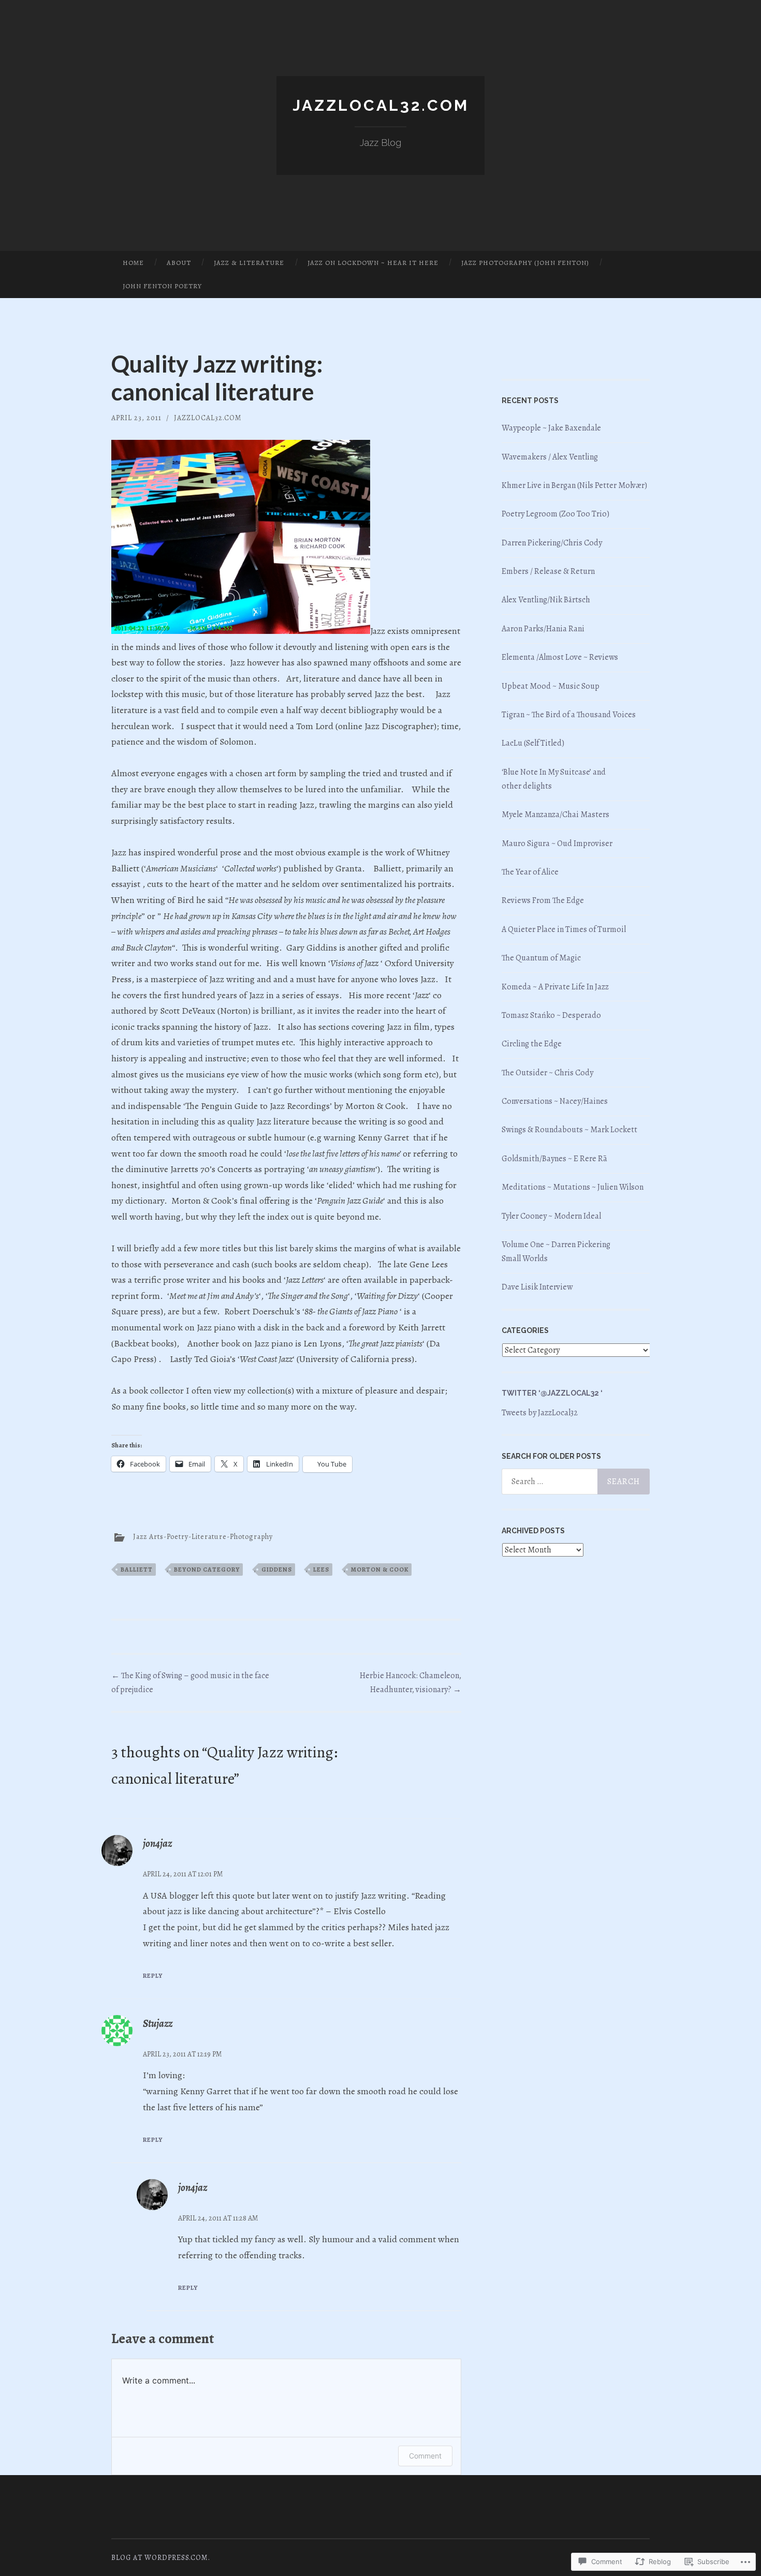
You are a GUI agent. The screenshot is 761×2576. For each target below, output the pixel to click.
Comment (425, 2456)
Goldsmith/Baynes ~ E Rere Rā (554, 1159)
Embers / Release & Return (549, 571)
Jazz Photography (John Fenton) (525, 263)
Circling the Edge (532, 1044)
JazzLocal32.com (381, 105)
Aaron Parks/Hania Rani (543, 629)
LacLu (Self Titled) (533, 743)
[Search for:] (576, 1482)
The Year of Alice (530, 872)
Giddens (277, 1570)
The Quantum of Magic (541, 958)
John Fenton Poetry (162, 286)
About (179, 263)
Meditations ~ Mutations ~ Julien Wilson (573, 1187)
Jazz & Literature (249, 263)
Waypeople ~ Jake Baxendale (551, 428)
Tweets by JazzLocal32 (540, 1413)
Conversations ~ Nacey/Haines (555, 1101)
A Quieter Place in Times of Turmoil (564, 929)
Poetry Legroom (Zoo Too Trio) (555, 514)
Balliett (137, 1570)
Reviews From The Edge (543, 900)
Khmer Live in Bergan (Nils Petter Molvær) (574, 485)
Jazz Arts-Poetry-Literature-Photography (203, 1537)
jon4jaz (157, 1844)
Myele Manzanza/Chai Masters (555, 815)
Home (133, 263)
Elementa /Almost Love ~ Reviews (560, 657)
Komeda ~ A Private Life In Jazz (555, 987)
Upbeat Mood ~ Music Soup (551, 686)
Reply (153, 1976)
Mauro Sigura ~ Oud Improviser (557, 843)
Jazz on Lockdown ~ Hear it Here (373, 263)
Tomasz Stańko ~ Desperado (551, 1015)
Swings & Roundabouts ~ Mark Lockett (569, 1130)
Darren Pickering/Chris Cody (552, 543)
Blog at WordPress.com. (161, 2558)
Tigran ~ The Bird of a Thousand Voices (569, 715)
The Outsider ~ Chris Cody (547, 1073)
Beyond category (207, 1570)
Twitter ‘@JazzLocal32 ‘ (552, 1393)
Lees (321, 1570)
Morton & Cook (380, 1570)
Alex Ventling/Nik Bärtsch (546, 600)
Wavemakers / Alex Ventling (550, 457)
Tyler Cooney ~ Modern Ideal (551, 1216)
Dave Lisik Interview (537, 1287)
